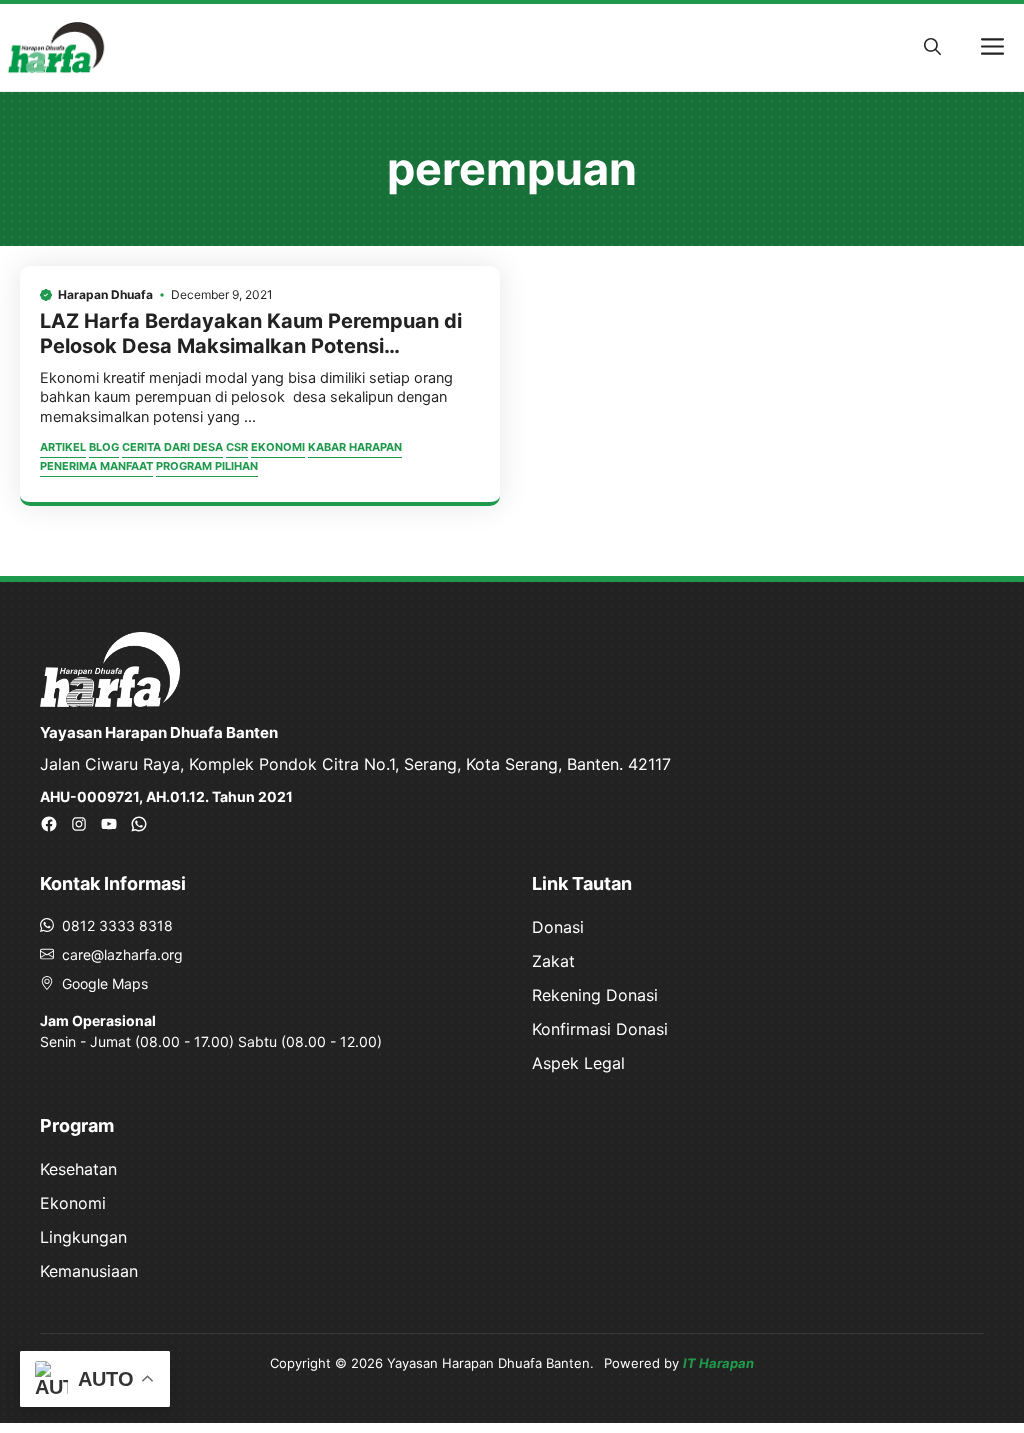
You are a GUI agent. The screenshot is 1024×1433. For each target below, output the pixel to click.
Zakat (553, 961)
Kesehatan (78, 1169)
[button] (932, 47)
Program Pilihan (207, 466)
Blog (104, 447)
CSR (237, 447)
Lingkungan (83, 1237)
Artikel (63, 447)
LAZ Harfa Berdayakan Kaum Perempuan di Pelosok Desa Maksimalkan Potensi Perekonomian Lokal (251, 346)
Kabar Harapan (355, 447)
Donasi (558, 927)
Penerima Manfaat (96, 466)
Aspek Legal (578, 1063)
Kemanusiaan (89, 1271)
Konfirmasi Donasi (600, 1029)
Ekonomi (278, 447)
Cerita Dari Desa (172, 447)
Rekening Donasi (595, 995)
